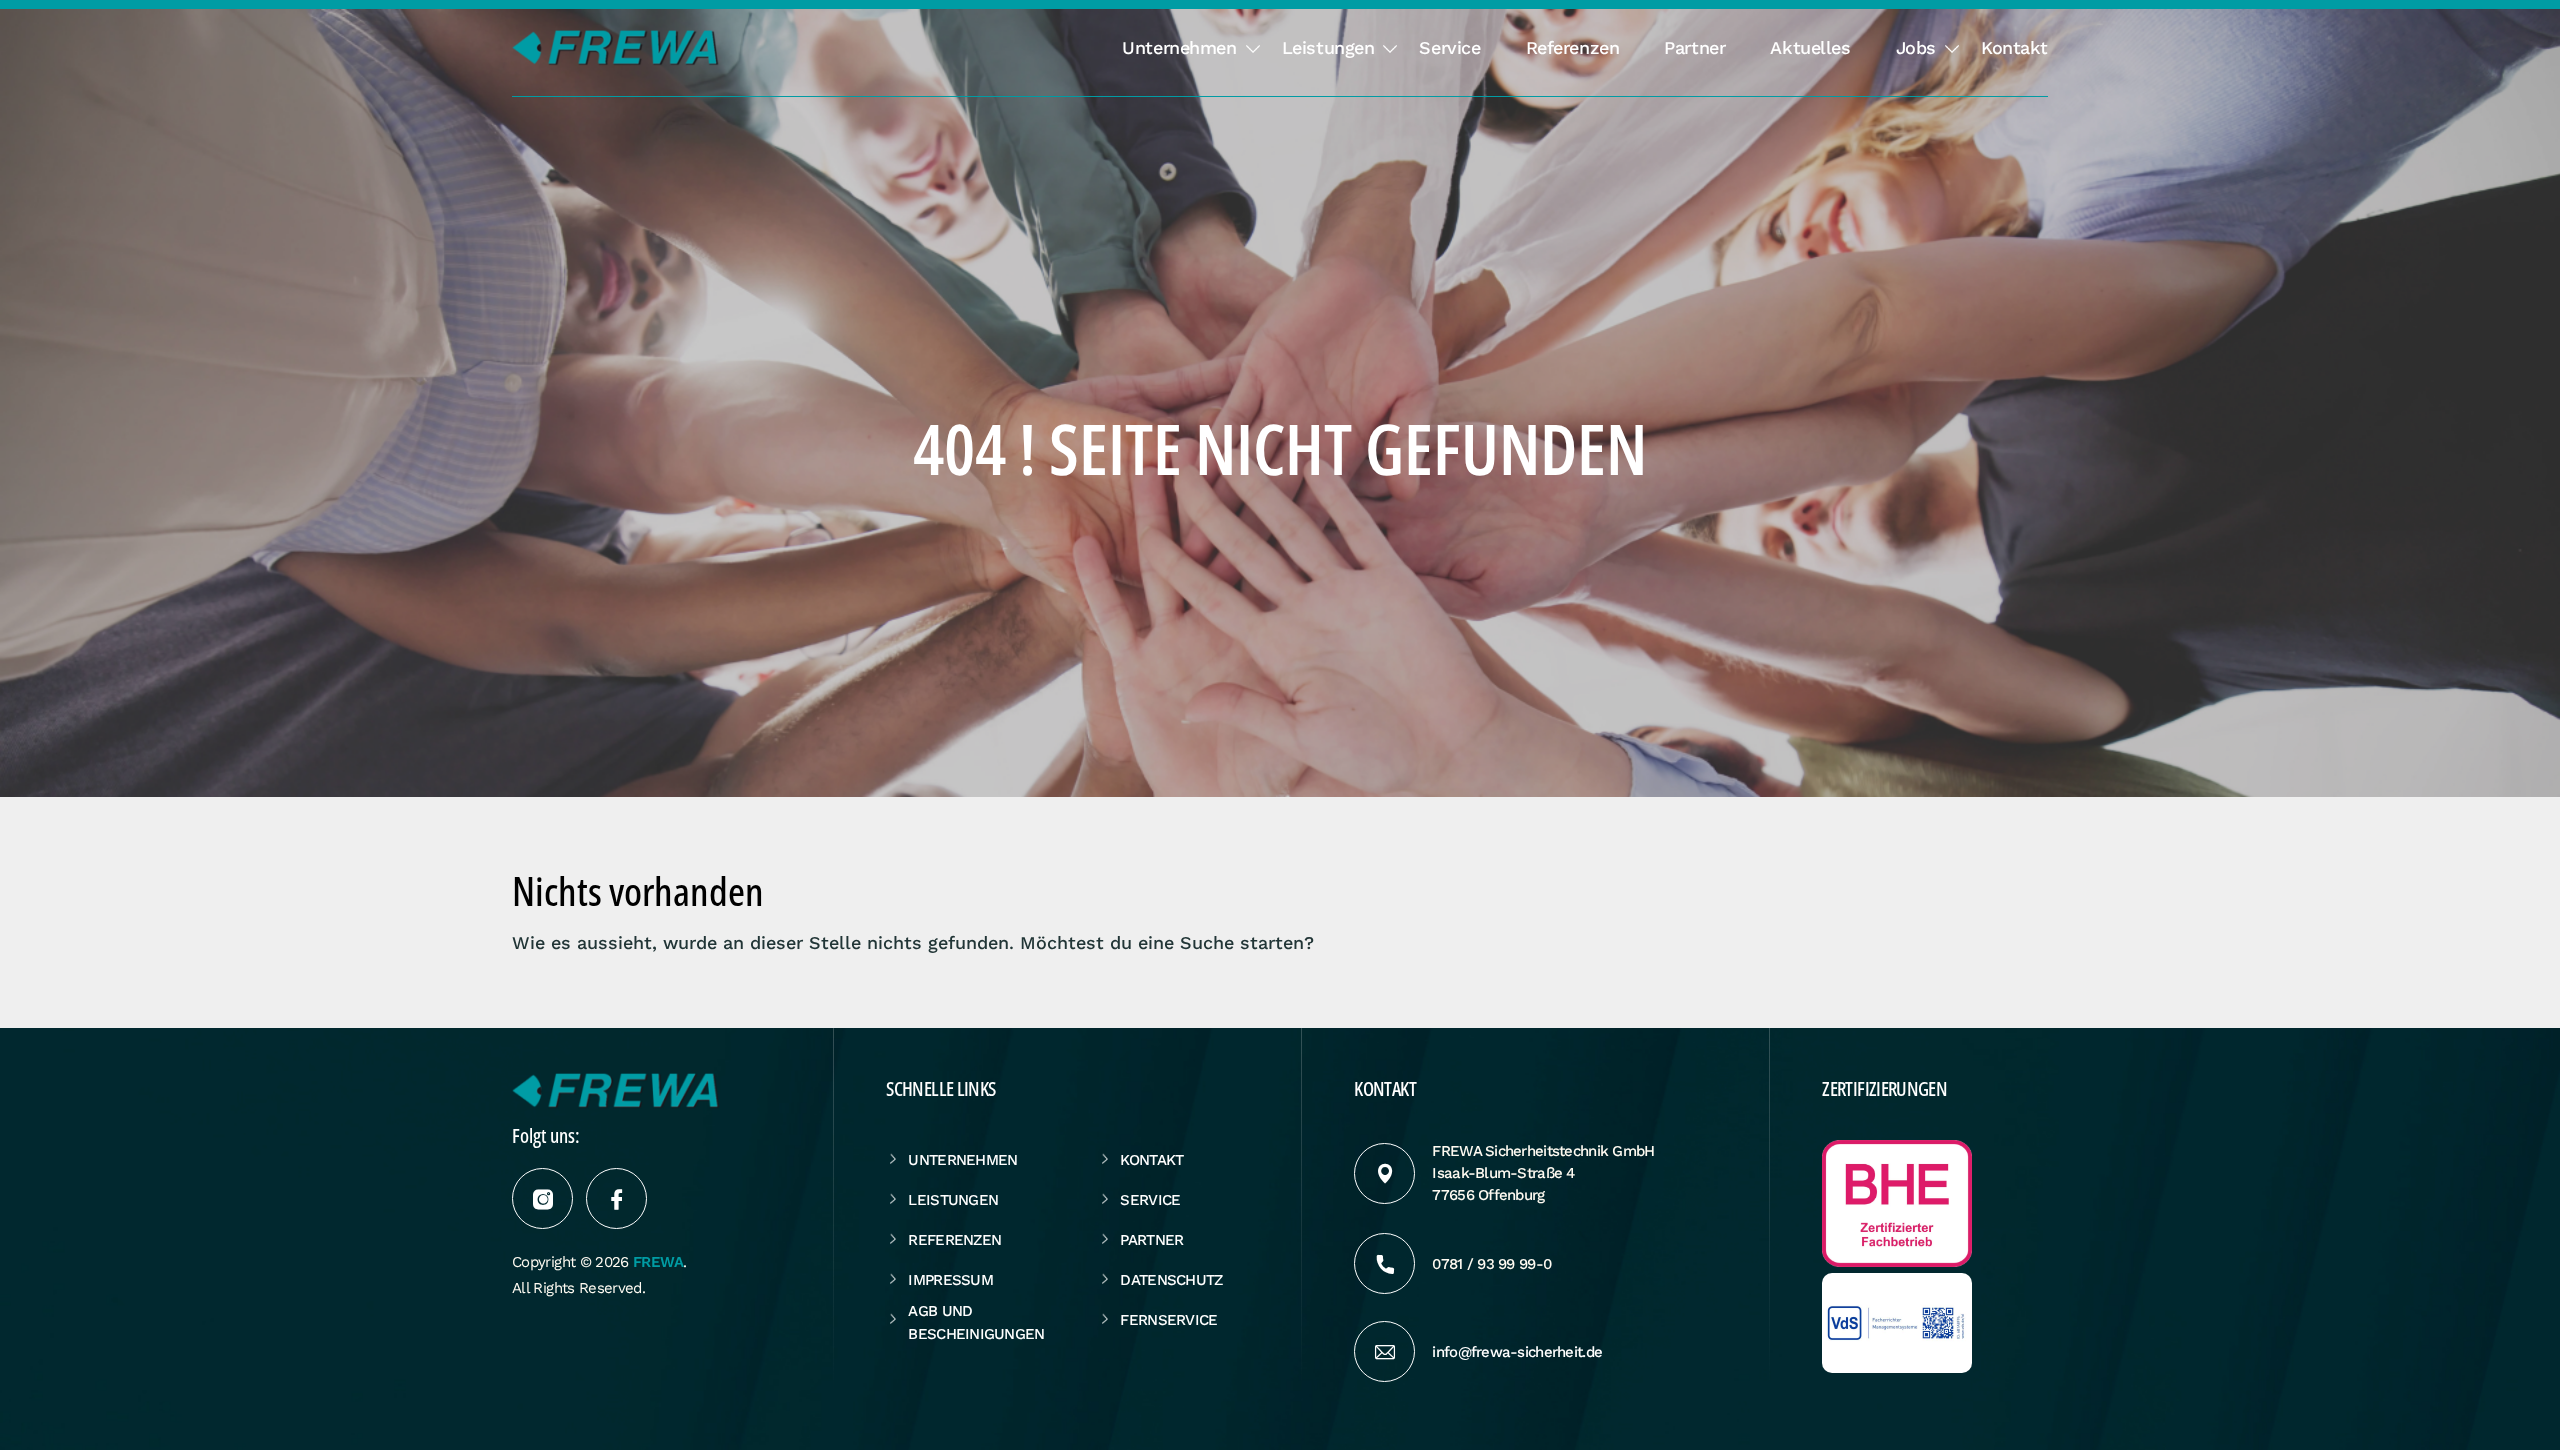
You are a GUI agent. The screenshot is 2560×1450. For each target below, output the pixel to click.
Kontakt (2014, 47)
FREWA (658, 1262)
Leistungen (1328, 47)
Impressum (950, 1280)
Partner (1694, 47)
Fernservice (1168, 1320)
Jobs (1916, 47)
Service (1449, 47)
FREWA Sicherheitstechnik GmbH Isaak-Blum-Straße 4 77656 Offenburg (1543, 1173)
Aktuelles (1810, 47)
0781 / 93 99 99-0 (1491, 1264)
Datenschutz (1171, 1280)
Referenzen (1573, 47)
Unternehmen (1179, 47)
